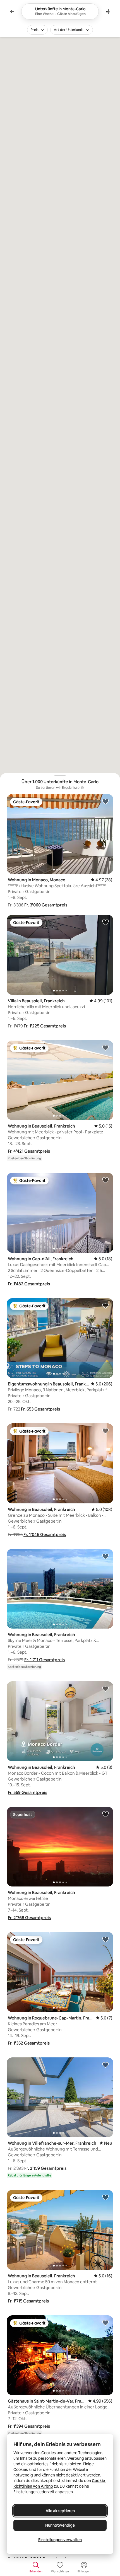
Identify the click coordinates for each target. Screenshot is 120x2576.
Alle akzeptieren (60, 2511)
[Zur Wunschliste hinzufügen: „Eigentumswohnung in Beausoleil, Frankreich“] (105, 1305)
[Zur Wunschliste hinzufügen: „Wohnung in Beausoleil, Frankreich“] (105, 1048)
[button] (46, 905)
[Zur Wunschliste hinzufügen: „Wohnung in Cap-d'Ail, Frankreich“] (105, 1180)
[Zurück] (12, 11)
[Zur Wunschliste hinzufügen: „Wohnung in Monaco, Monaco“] (105, 801)
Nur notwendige (60, 2525)
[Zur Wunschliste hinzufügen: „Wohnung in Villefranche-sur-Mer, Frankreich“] (105, 2065)
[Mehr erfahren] (82, 788)
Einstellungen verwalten (60, 2540)
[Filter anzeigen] (108, 11)
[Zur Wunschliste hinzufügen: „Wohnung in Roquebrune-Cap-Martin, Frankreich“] (105, 1939)
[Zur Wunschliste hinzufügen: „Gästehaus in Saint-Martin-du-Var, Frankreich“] (105, 2323)
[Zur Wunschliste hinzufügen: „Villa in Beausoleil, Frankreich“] (105, 922)
